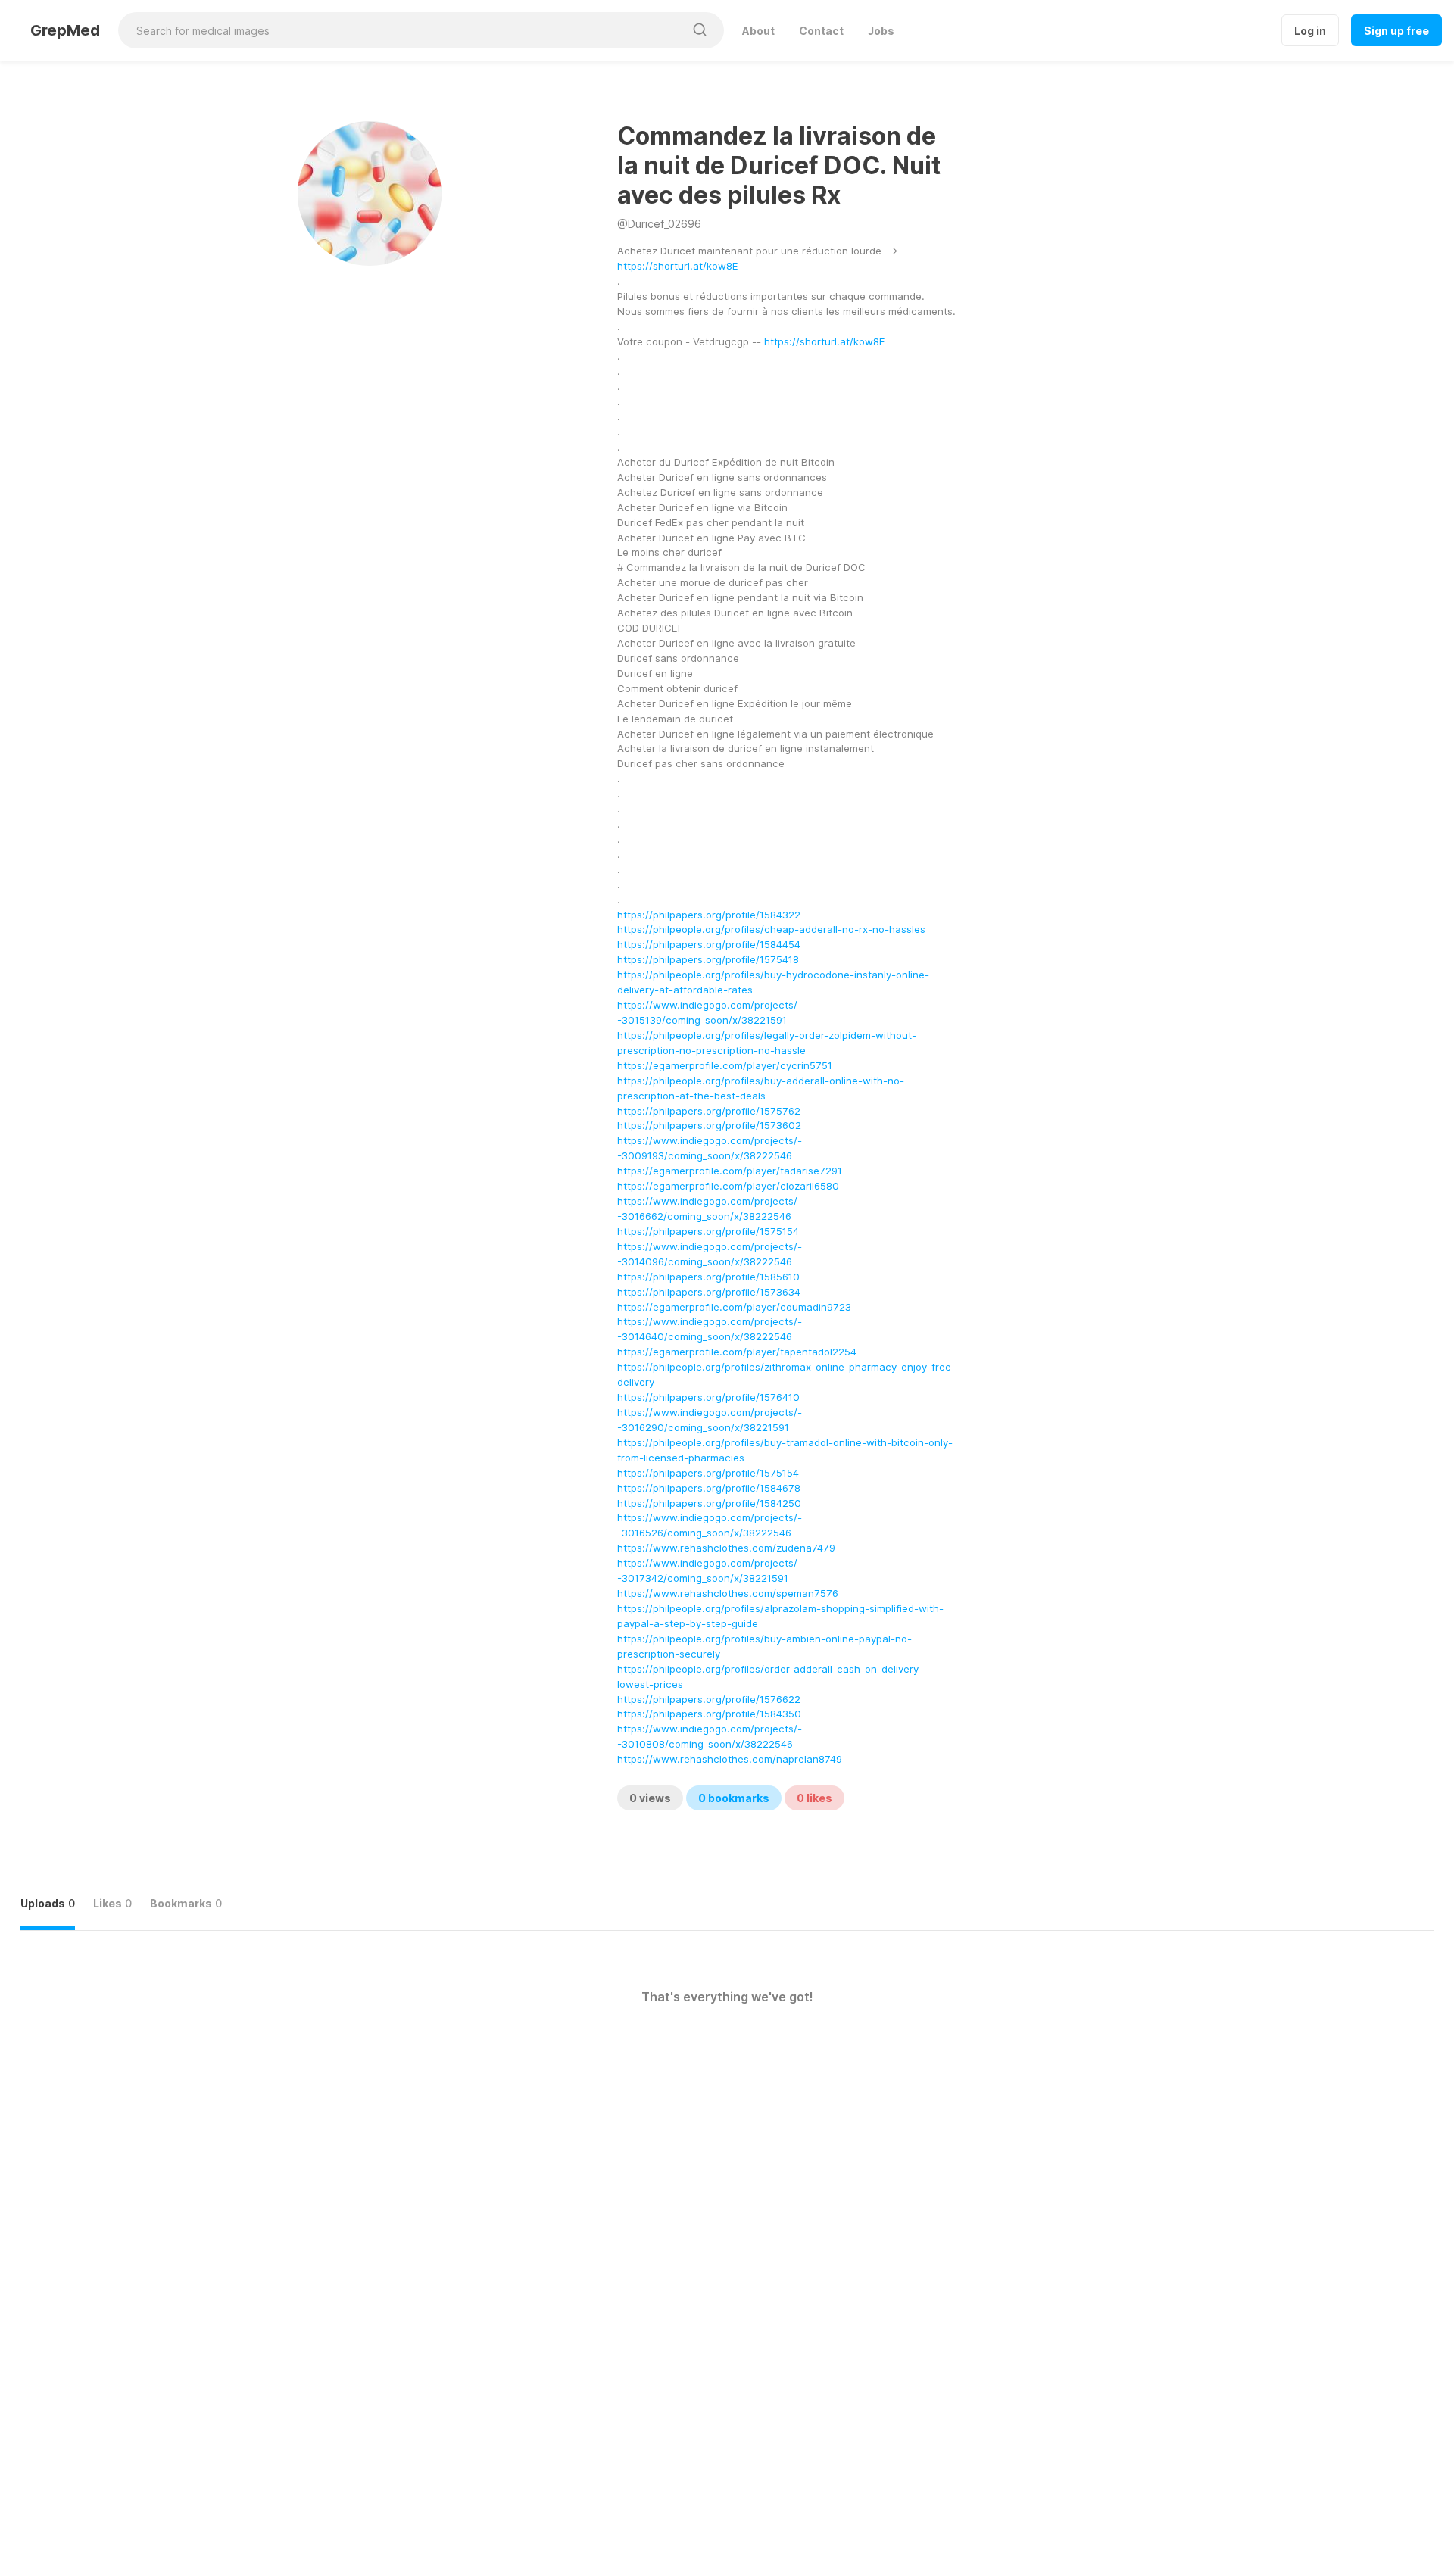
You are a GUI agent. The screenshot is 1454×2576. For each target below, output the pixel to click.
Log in (1310, 31)
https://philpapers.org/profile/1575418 (708, 959)
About (758, 31)
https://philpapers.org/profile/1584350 (709, 1714)
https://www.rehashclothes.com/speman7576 (728, 1593)
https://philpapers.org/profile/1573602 (709, 1125)
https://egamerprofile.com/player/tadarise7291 (730, 1171)
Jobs (881, 31)
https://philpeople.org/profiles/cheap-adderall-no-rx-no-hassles (771, 929)
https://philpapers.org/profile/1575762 (709, 1111)
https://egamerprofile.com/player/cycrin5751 (725, 1065)
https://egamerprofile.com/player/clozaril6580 (728, 1186)
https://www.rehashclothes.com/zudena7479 (726, 1548)
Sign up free (1396, 31)
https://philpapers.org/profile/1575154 (708, 1231)
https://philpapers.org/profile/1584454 (709, 944)
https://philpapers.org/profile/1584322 (709, 915)
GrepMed (65, 30)
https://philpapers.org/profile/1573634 (709, 1292)
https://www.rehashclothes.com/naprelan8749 (730, 1759)
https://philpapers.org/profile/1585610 (708, 1277)
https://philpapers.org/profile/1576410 (708, 1397)
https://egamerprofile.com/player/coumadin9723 (734, 1307)
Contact (821, 31)
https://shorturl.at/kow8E (678, 266)
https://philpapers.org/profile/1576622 (709, 1699)
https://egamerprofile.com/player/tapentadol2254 (737, 1352)
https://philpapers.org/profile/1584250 (709, 1503)
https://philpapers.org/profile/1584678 (709, 1488)
